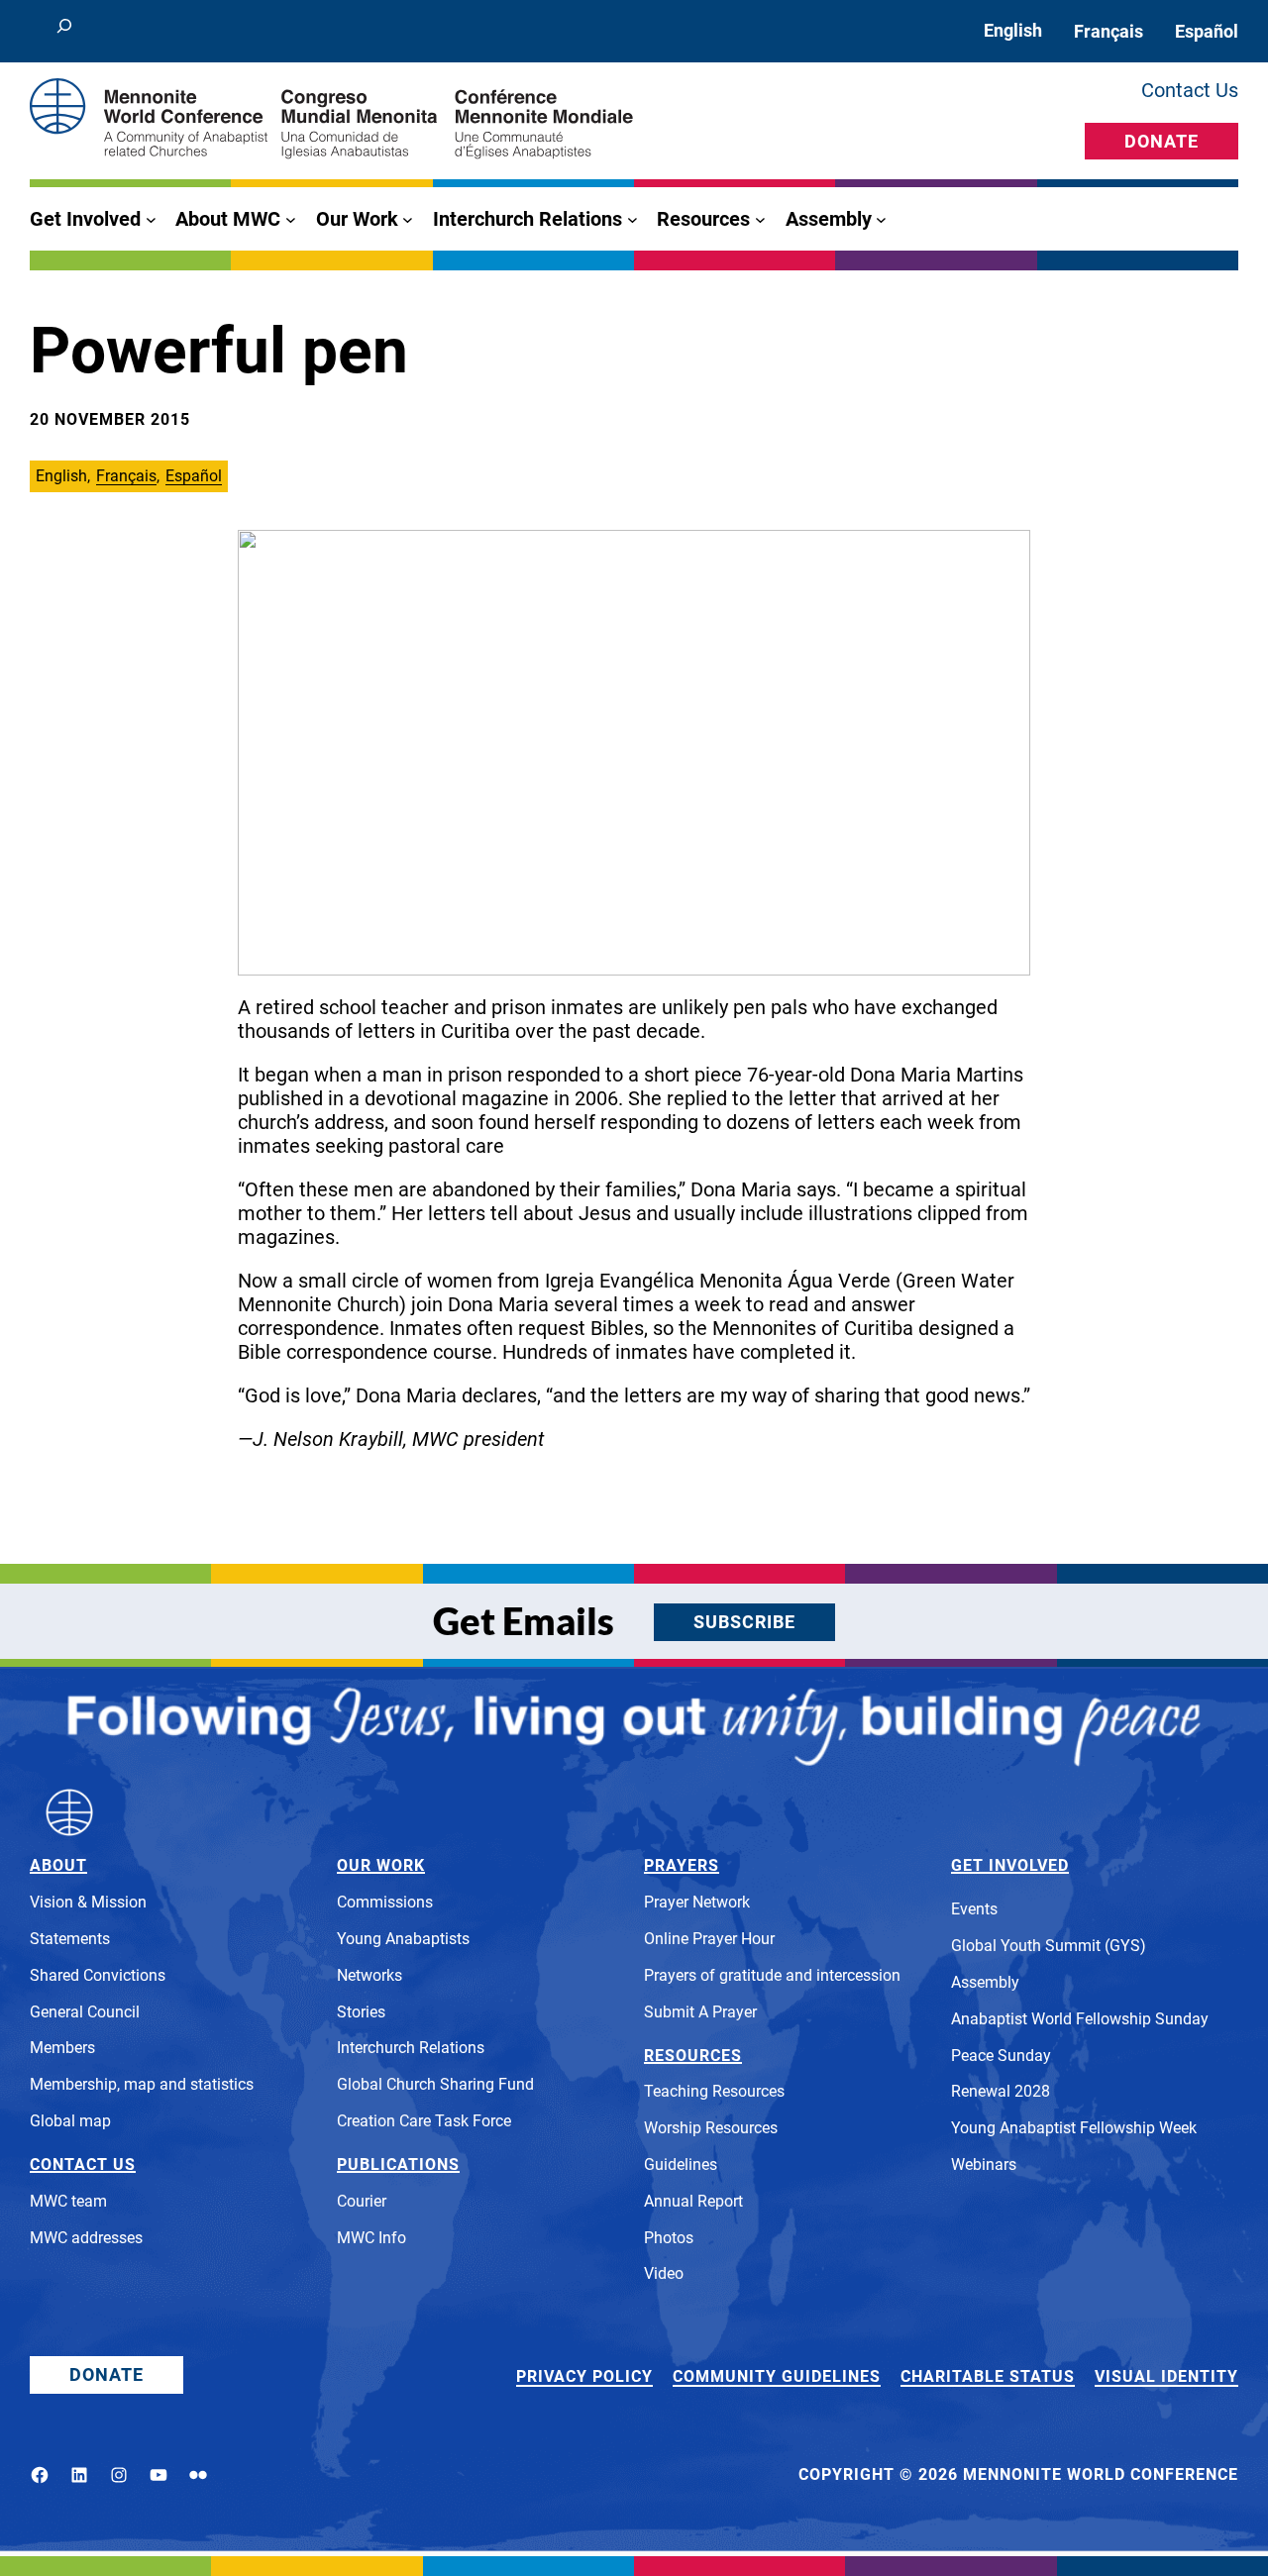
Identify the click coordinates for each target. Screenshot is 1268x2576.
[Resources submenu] (760, 219)
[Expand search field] (64, 31)
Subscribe (744, 1622)
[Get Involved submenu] (151, 219)
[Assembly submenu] (881, 219)
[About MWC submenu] (291, 219)
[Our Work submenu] (408, 219)
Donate (1162, 141)
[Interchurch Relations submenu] (633, 219)
